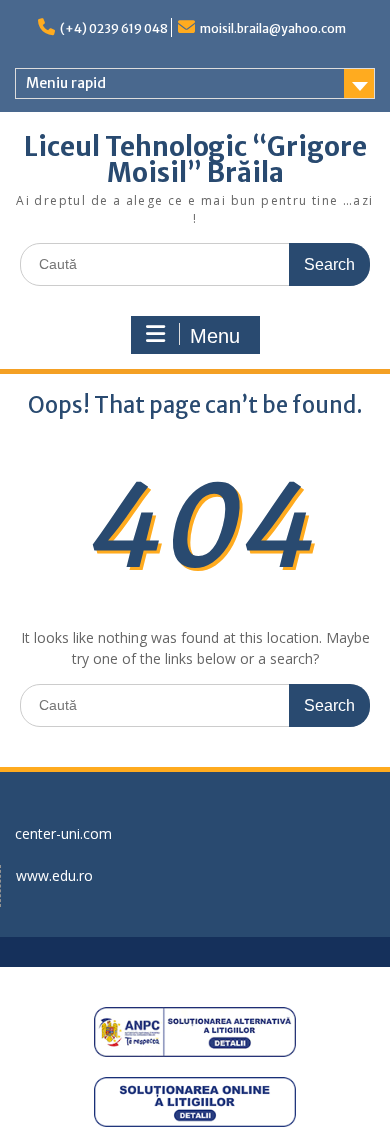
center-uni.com (63, 833)
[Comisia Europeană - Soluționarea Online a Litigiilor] (195, 1102)
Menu (215, 336)
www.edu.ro (54, 875)
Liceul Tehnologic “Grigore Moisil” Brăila (195, 159)
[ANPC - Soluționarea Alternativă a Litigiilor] (195, 1032)
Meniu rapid (66, 83)
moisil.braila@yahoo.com (273, 28)
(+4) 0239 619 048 (114, 28)
